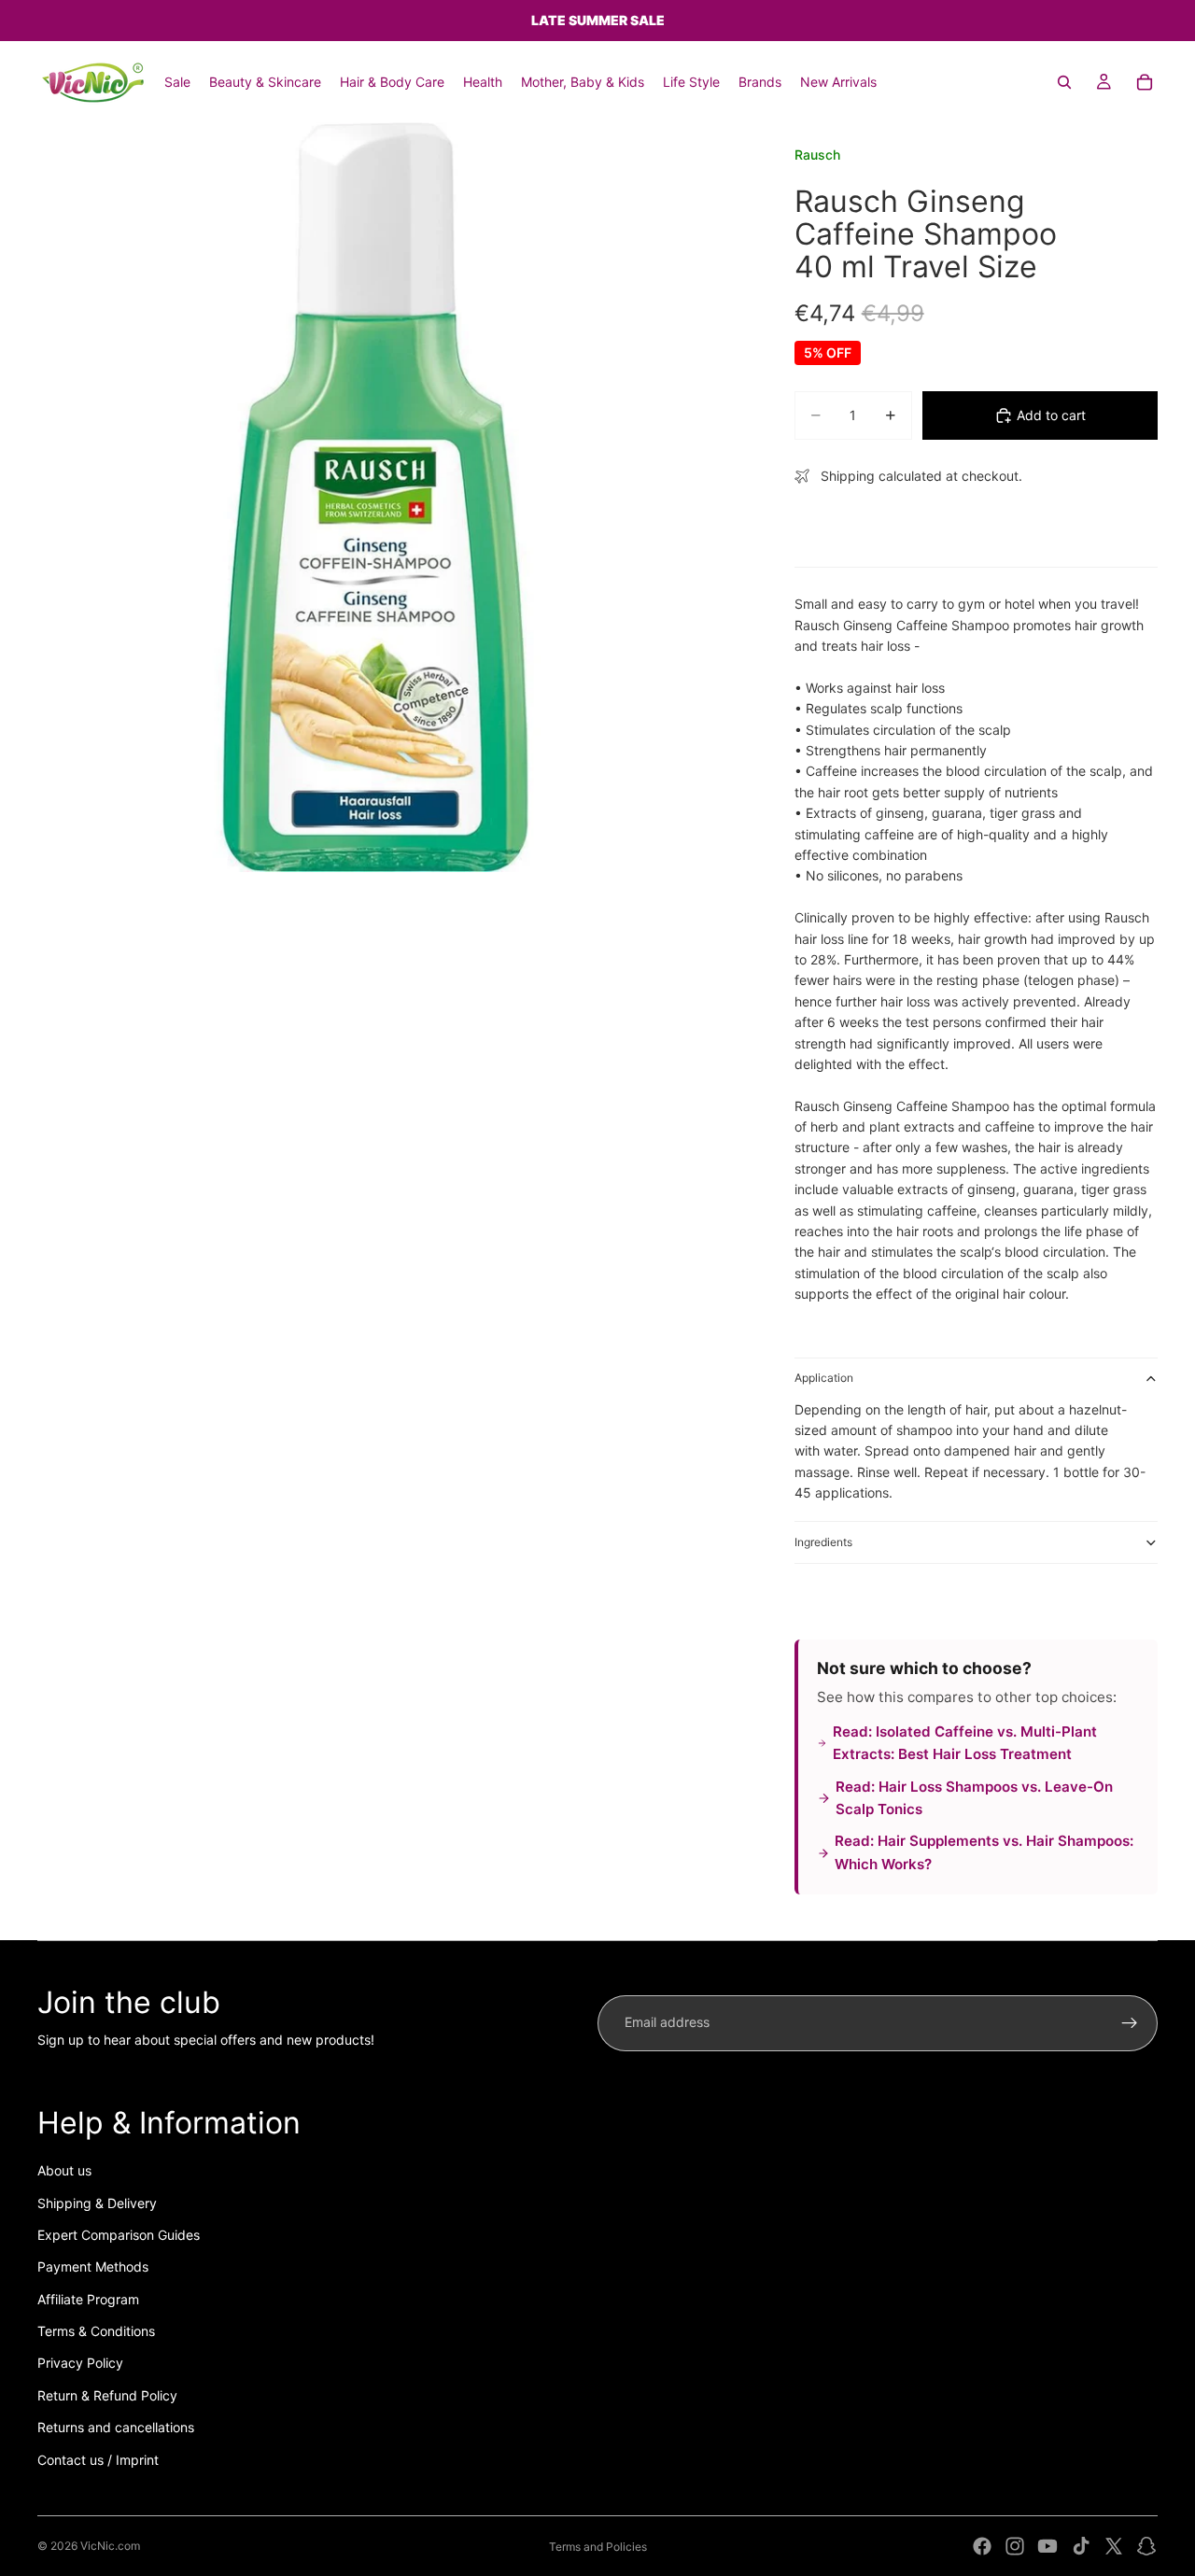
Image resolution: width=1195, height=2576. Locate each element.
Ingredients (823, 1542)
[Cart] (1145, 82)
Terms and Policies (598, 2547)
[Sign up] (1130, 2023)
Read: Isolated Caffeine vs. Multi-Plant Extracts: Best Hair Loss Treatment (965, 1743)
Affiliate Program (88, 2299)
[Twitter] (1114, 2546)
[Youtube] (1047, 2546)
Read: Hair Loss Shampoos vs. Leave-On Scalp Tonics (974, 1798)
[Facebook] (982, 2546)
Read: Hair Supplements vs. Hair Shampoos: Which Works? (984, 1852)
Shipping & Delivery (97, 2203)
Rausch (817, 155)
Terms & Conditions (96, 2331)
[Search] (1064, 82)
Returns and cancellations (116, 2427)
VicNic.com (110, 2546)
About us (64, 2170)
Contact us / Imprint (98, 2460)
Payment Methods (93, 2266)
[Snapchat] (1146, 2546)
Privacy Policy (80, 2363)
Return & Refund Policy (107, 2395)
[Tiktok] (1081, 2546)
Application (824, 1378)
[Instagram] (1015, 2546)
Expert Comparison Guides (119, 2235)
